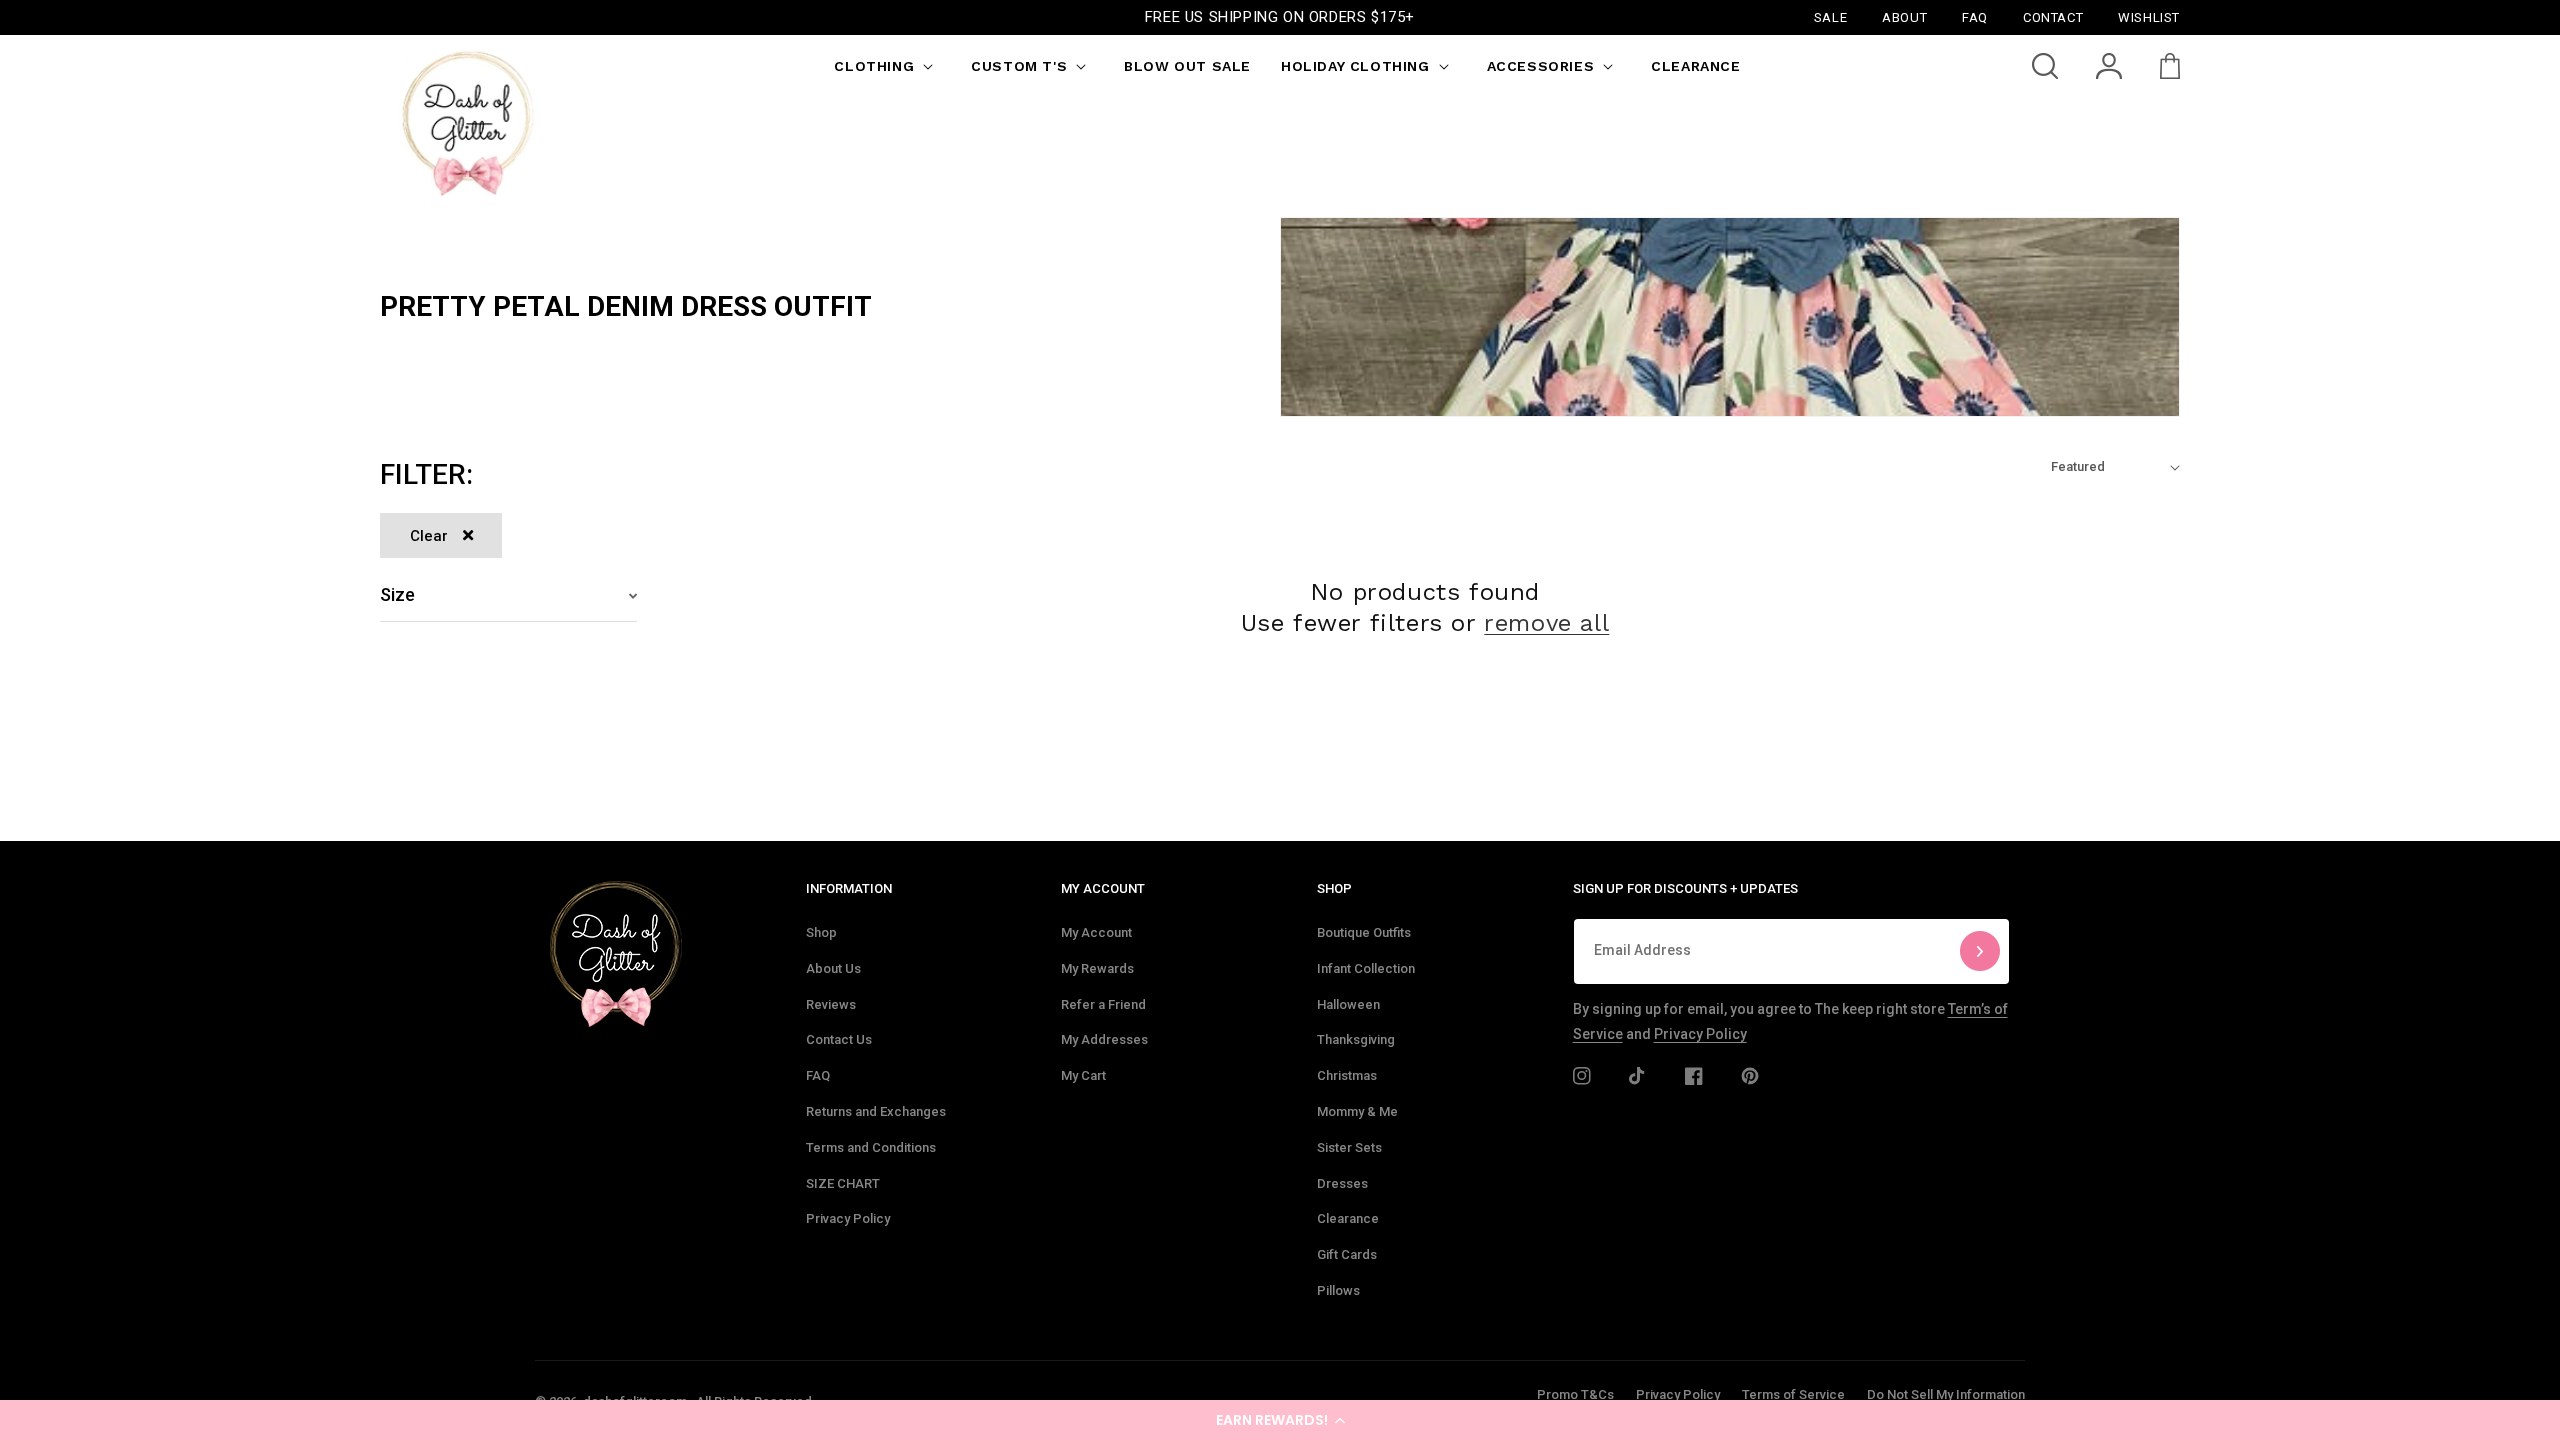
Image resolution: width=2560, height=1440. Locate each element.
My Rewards (1097, 968)
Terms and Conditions (871, 1147)
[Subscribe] (1980, 951)
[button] (1280, 1420)
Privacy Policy (848, 1218)
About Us (833, 968)
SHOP (1334, 888)
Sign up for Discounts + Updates (1685, 888)
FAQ (818, 1075)
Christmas (1347, 1075)
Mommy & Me (1357, 1111)
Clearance (1348, 1218)
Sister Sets (1349, 1147)
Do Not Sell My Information (1946, 1394)
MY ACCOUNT (1103, 888)
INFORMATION (849, 888)
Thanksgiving (1356, 1039)
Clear (429, 536)
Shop (821, 932)
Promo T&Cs (1575, 1394)
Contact (2053, 16)
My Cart (1083, 1075)
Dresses (1342, 1183)
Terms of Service (1793, 1394)
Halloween (1348, 1004)
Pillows (1338, 1290)
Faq (1975, 16)
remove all (1546, 623)
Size (397, 594)
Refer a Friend (1103, 1004)
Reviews (831, 1004)
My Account (1096, 932)
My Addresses (1104, 1039)
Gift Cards (1347, 1254)
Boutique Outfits (1364, 932)
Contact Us (839, 1039)
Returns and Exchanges (876, 1111)
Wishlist (2149, 16)
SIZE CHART (843, 1183)
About (1904, 16)
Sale (1830, 16)
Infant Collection (1366, 968)
